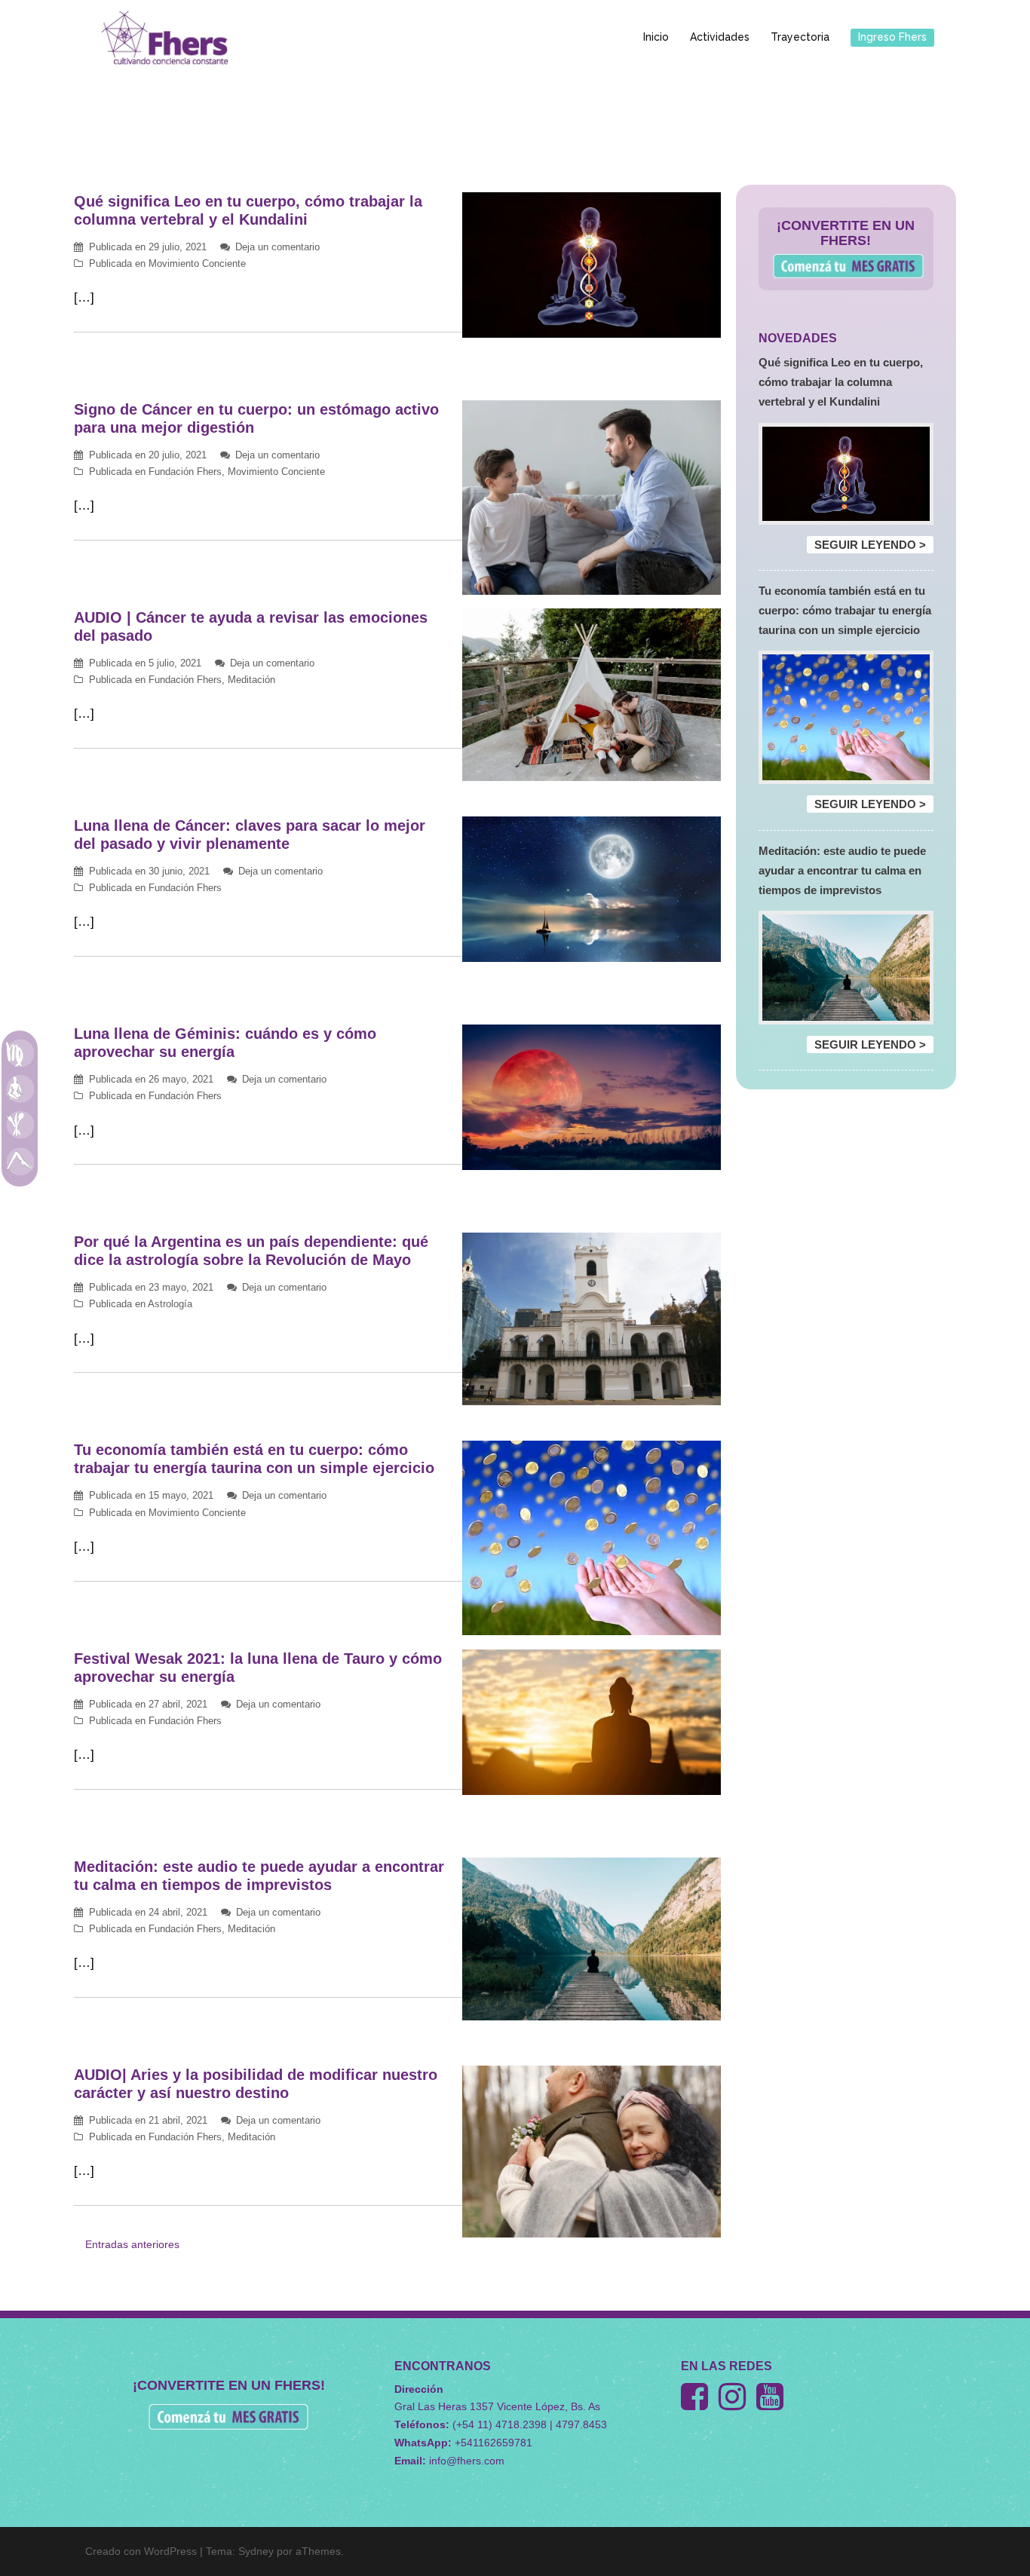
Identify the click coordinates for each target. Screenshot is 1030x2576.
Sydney (256, 2551)
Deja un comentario (277, 247)
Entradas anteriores (132, 2244)
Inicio (656, 37)
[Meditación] (20, 1089)
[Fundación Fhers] (164, 37)
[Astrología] (20, 1052)
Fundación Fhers (185, 472)
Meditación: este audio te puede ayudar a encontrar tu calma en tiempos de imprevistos (842, 870)
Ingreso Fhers (892, 37)
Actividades (720, 37)
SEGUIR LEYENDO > (870, 545)
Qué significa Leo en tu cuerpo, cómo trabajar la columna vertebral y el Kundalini (841, 382)
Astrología (170, 1304)
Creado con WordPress (141, 2551)
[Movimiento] (20, 1161)
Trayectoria (800, 37)
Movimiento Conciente (197, 263)
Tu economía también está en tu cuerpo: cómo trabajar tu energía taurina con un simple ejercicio (845, 610)
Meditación (251, 680)
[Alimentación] (20, 1125)
